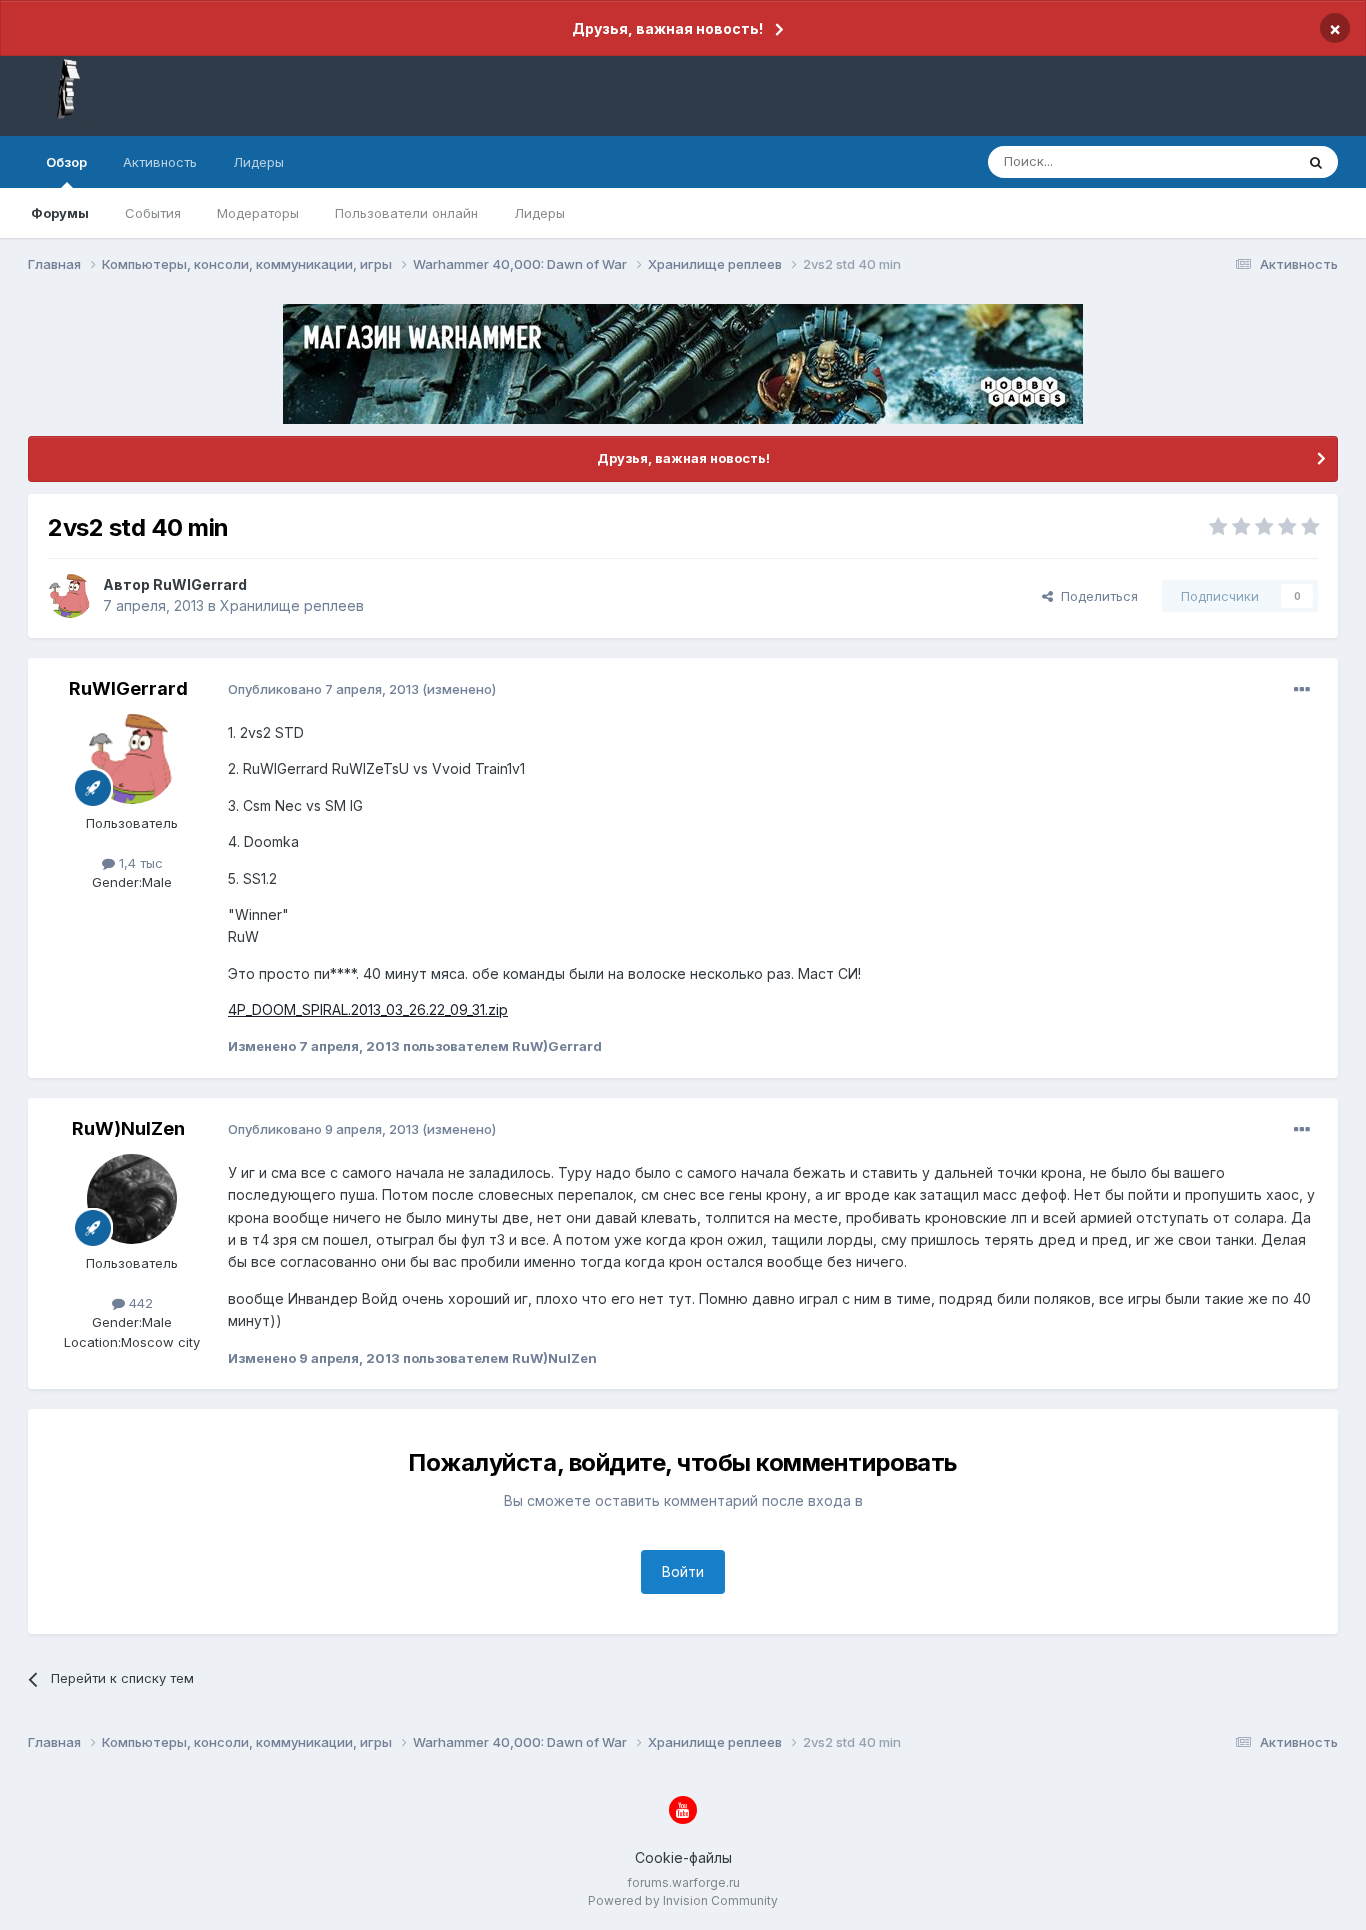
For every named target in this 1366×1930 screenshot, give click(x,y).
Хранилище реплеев (292, 605)
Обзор (66, 162)
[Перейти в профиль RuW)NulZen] (132, 1199)
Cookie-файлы (683, 1857)
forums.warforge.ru (683, 1882)
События (153, 213)
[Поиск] (1316, 162)
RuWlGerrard (200, 584)
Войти (683, 1571)
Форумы (60, 213)
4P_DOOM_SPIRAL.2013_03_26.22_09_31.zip (368, 1009)
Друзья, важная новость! (667, 28)
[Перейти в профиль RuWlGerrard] (70, 596)
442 (139, 1303)
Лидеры (539, 213)
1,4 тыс (139, 863)
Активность (160, 162)
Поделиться (1095, 596)
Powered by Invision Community (683, 1900)
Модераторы (258, 213)
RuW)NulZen (128, 1128)
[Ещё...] (1302, 690)
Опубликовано (323, 689)
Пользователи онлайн (406, 213)
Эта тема (1240, 161)
